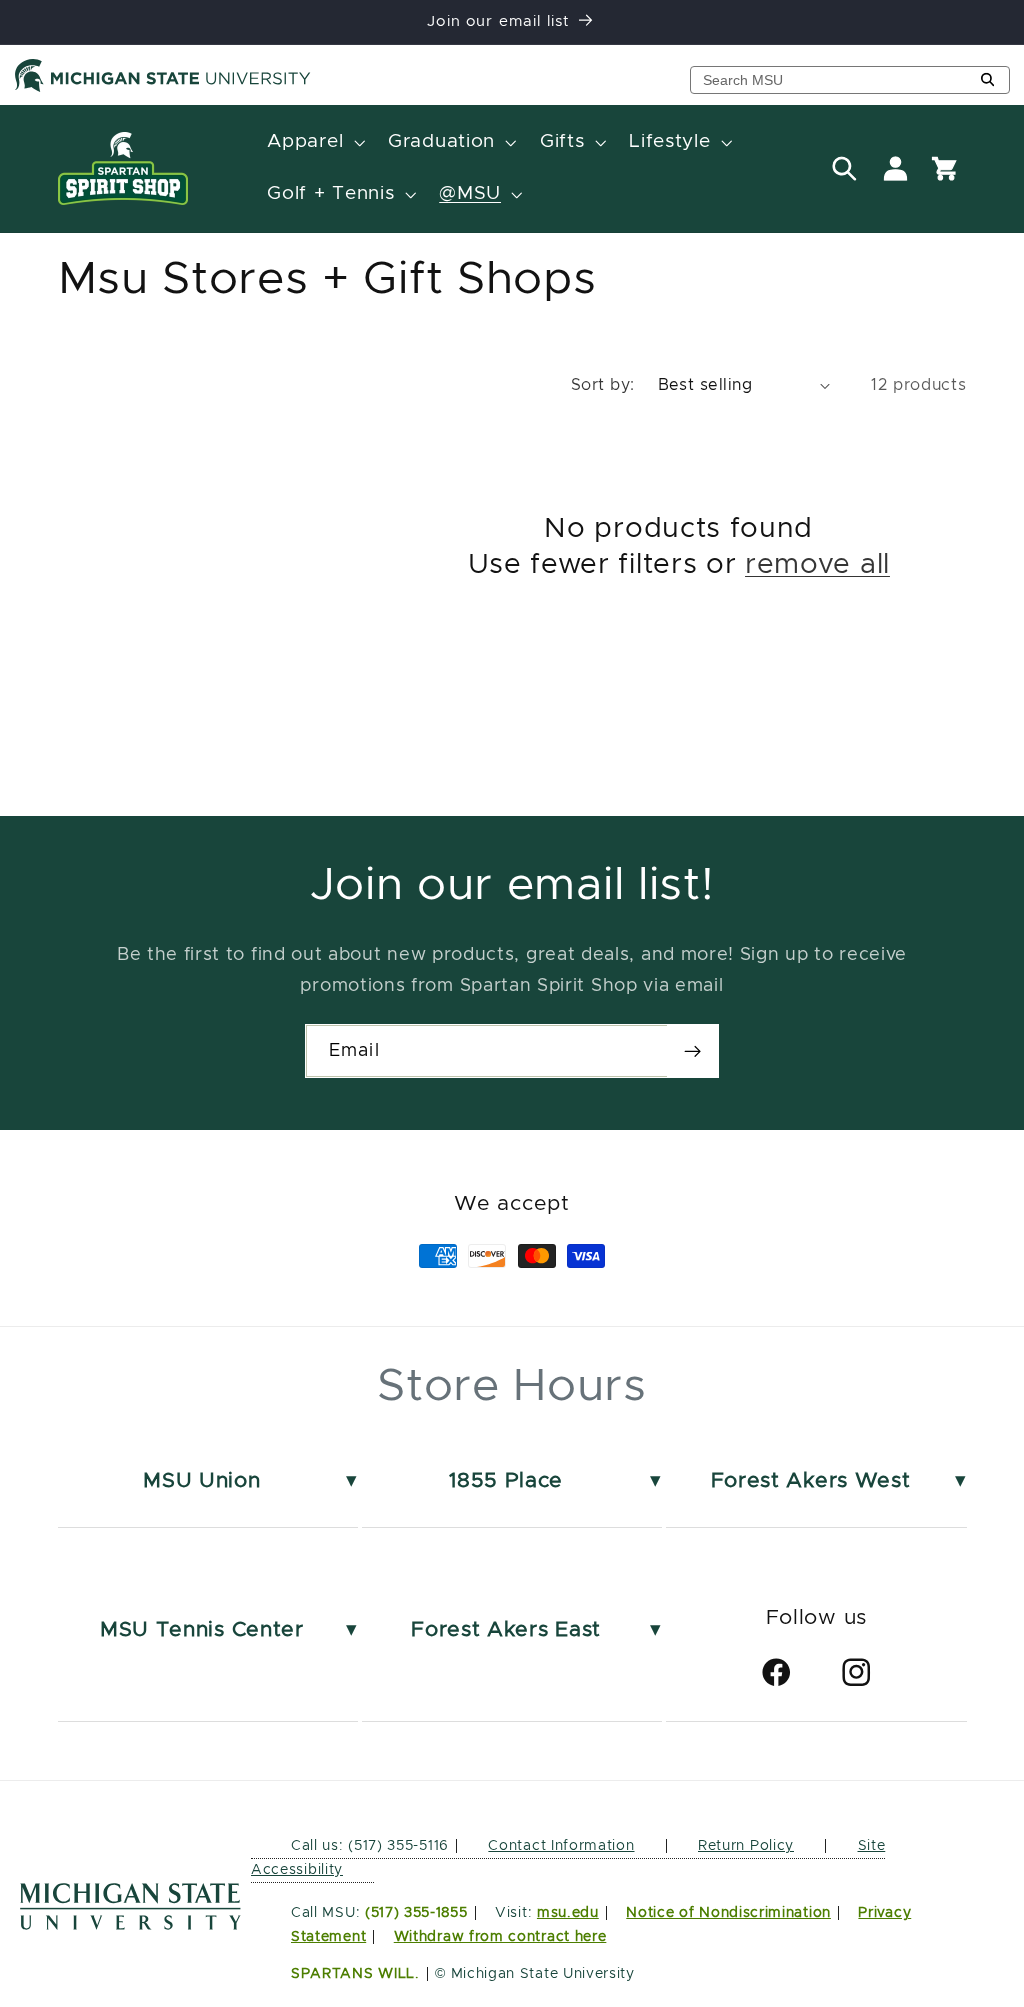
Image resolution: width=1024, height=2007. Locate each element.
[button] (314, 143)
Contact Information (561, 1846)
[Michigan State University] (163, 88)
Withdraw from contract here (500, 1937)
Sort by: (603, 385)
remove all (817, 565)
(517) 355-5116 (396, 1846)
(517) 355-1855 (416, 1913)
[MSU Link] (130, 1924)
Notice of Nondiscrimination (728, 1913)
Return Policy (746, 1846)
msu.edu (568, 1913)
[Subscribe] (692, 1051)
